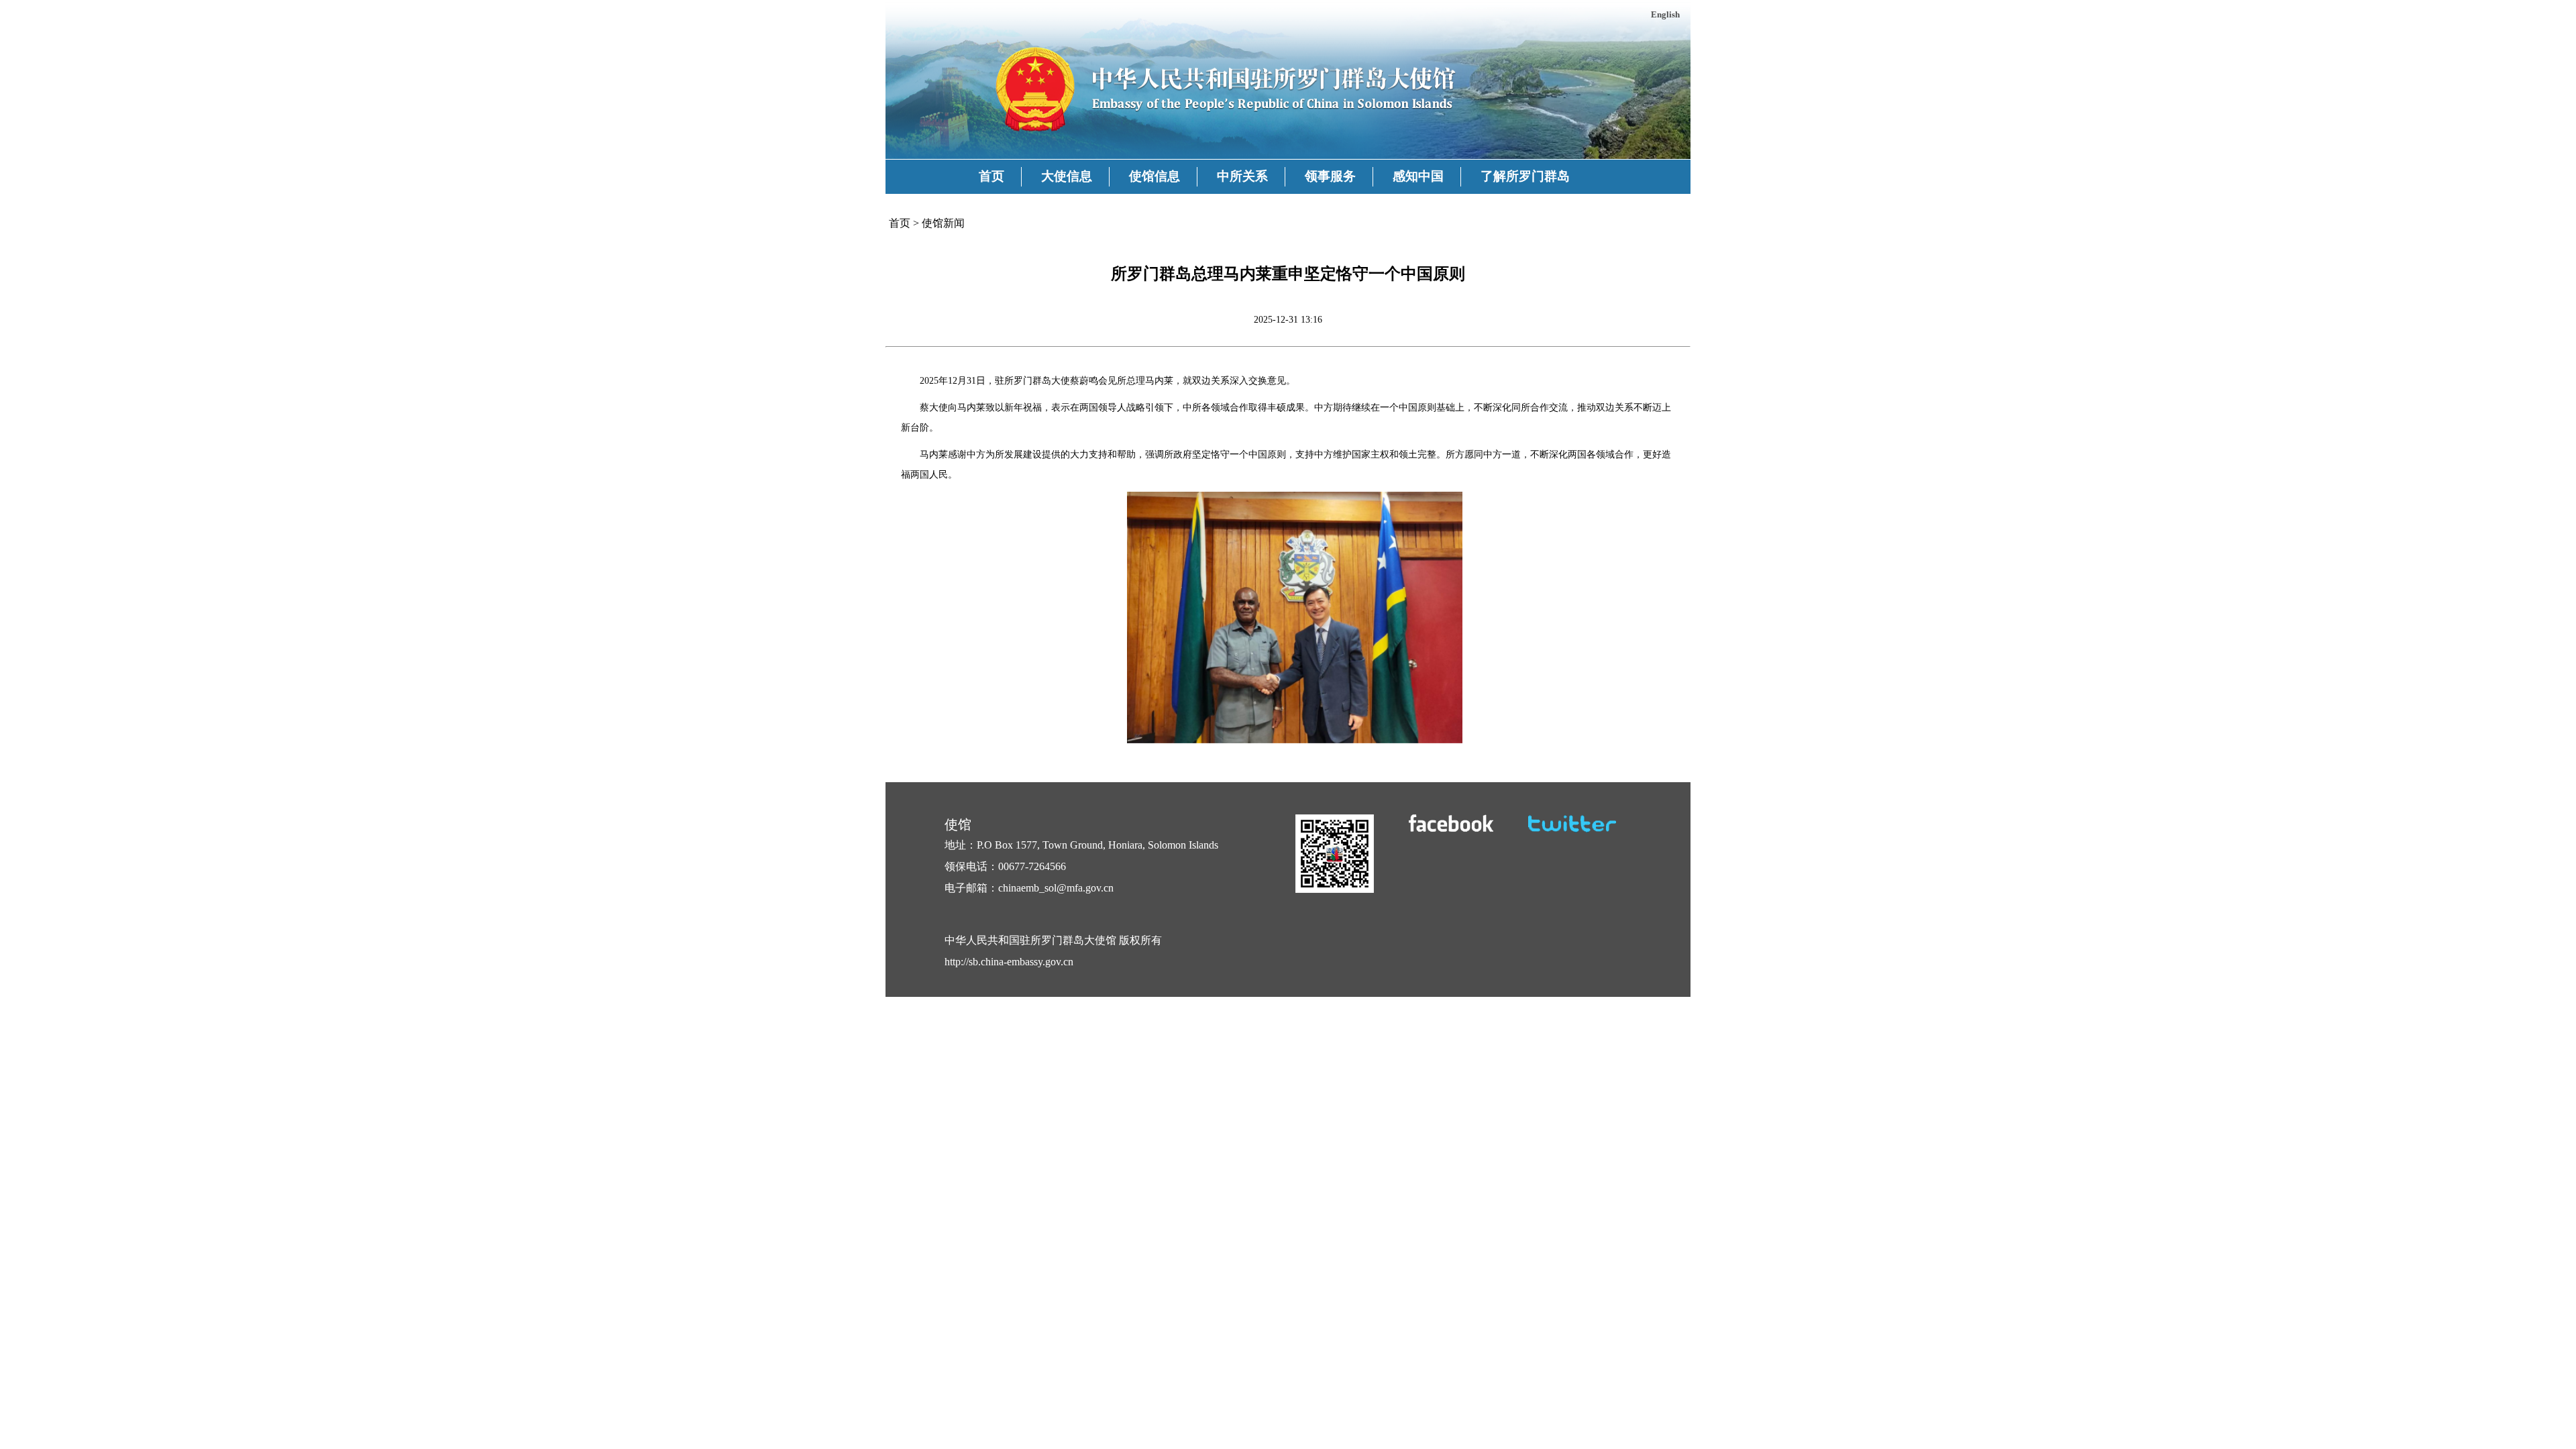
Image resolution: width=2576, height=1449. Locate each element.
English (1665, 14)
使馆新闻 (943, 223)
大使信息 (1067, 176)
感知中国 (1418, 176)
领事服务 (1330, 176)
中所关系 (1242, 176)
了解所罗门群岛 (1525, 176)
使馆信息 (1155, 176)
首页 (991, 176)
